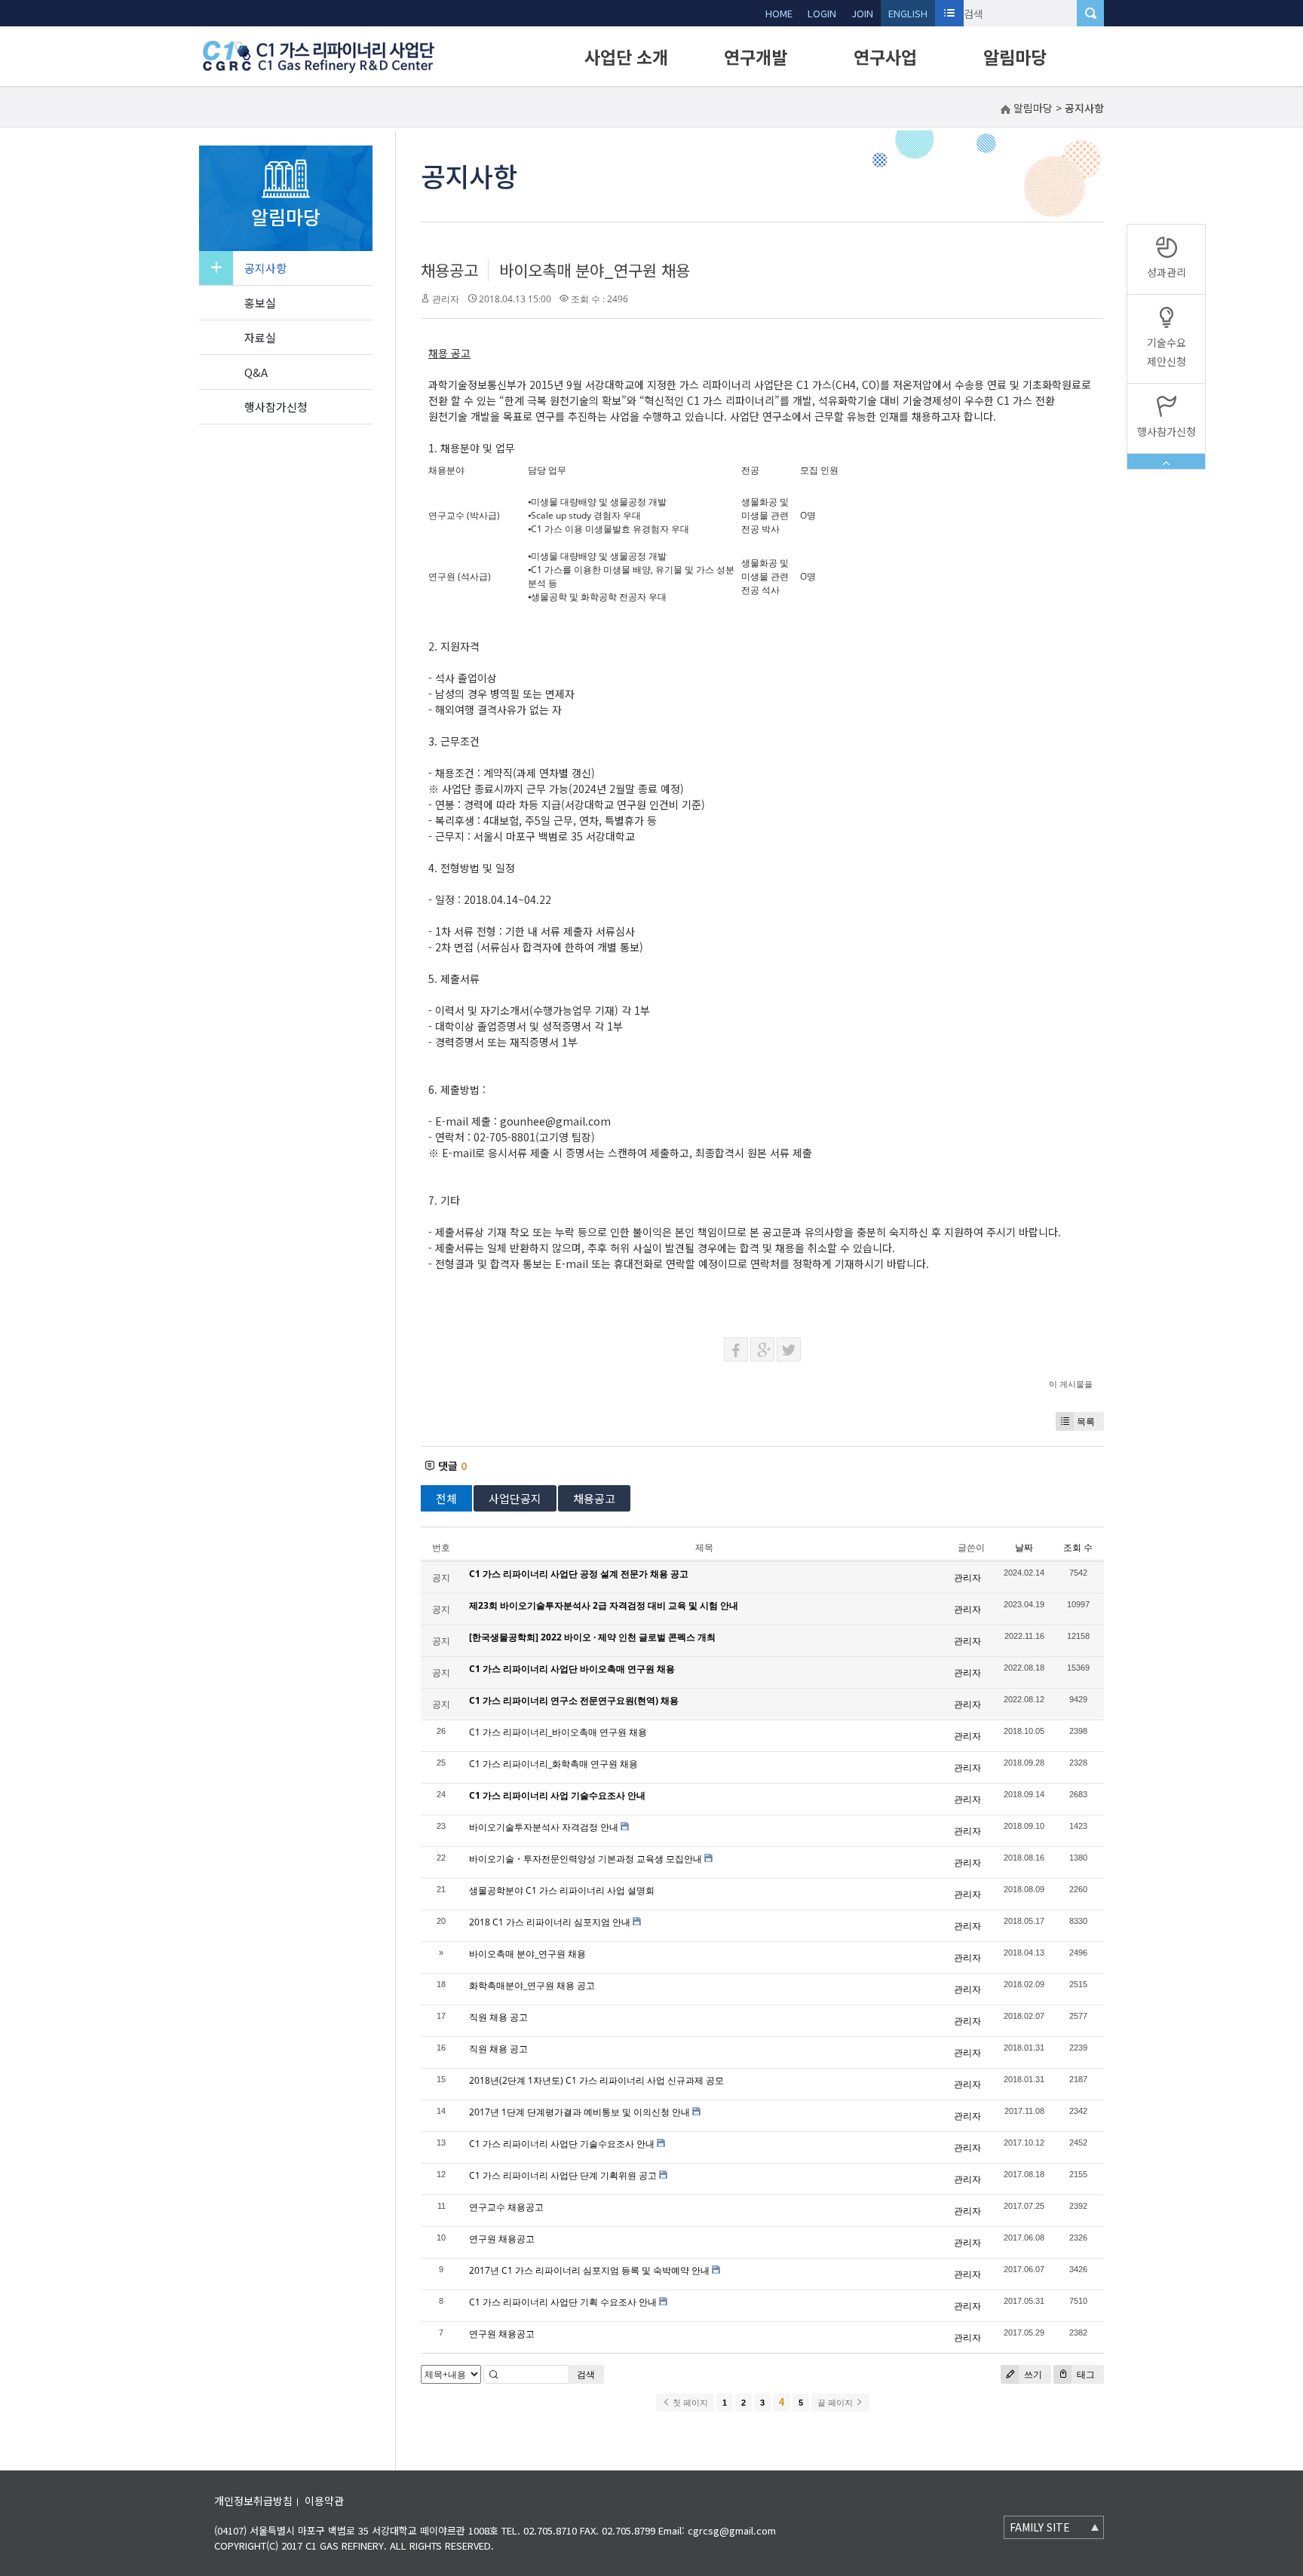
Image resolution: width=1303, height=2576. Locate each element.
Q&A (256, 372)
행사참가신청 (276, 407)
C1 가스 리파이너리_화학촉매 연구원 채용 (553, 1764)
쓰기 (1032, 2374)
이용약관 (324, 2501)
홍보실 (260, 303)
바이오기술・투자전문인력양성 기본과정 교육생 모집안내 (586, 1859)
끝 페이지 (836, 2403)
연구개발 (756, 57)
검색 (586, 2374)
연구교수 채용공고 (506, 2207)
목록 (1086, 1421)
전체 (446, 1498)
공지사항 (265, 268)
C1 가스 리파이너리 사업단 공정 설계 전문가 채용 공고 (579, 1574)
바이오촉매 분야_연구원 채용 (595, 270)
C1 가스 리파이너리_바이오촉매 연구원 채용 (558, 1732)
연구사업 (885, 57)
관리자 (446, 299)
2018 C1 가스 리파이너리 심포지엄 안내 (550, 1922)
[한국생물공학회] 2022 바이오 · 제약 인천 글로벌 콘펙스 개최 (592, 1637)
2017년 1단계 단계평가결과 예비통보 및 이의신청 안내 (579, 2112)
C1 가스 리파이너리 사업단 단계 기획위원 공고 (563, 2175)
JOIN (862, 13)
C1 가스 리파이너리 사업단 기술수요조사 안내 (562, 2144)
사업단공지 (515, 1498)
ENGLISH (908, 13)
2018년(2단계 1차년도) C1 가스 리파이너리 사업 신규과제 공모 (596, 2080)
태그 (1085, 2374)
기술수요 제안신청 (1167, 352)
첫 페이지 (689, 2403)
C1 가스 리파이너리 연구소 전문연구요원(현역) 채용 (574, 1700)
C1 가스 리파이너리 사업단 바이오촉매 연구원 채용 (572, 1669)
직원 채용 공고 (498, 2017)
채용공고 (449, 270)
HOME (779, 13)
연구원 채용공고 (502, 2239)
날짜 (1024, 1547)
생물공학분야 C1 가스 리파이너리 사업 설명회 (562, 1890)
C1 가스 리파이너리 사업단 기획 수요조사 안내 (563, 2302)
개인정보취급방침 (253, 2501)
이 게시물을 (1071, 1384)
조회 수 (1078, 1547)
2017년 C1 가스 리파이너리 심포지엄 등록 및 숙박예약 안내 (589, 2270)
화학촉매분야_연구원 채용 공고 (532, 1985)
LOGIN (822, 13)
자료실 (260, 337)
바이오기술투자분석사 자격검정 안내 (544, 1827)
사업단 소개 (626, 57)
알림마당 (1015, 57)
